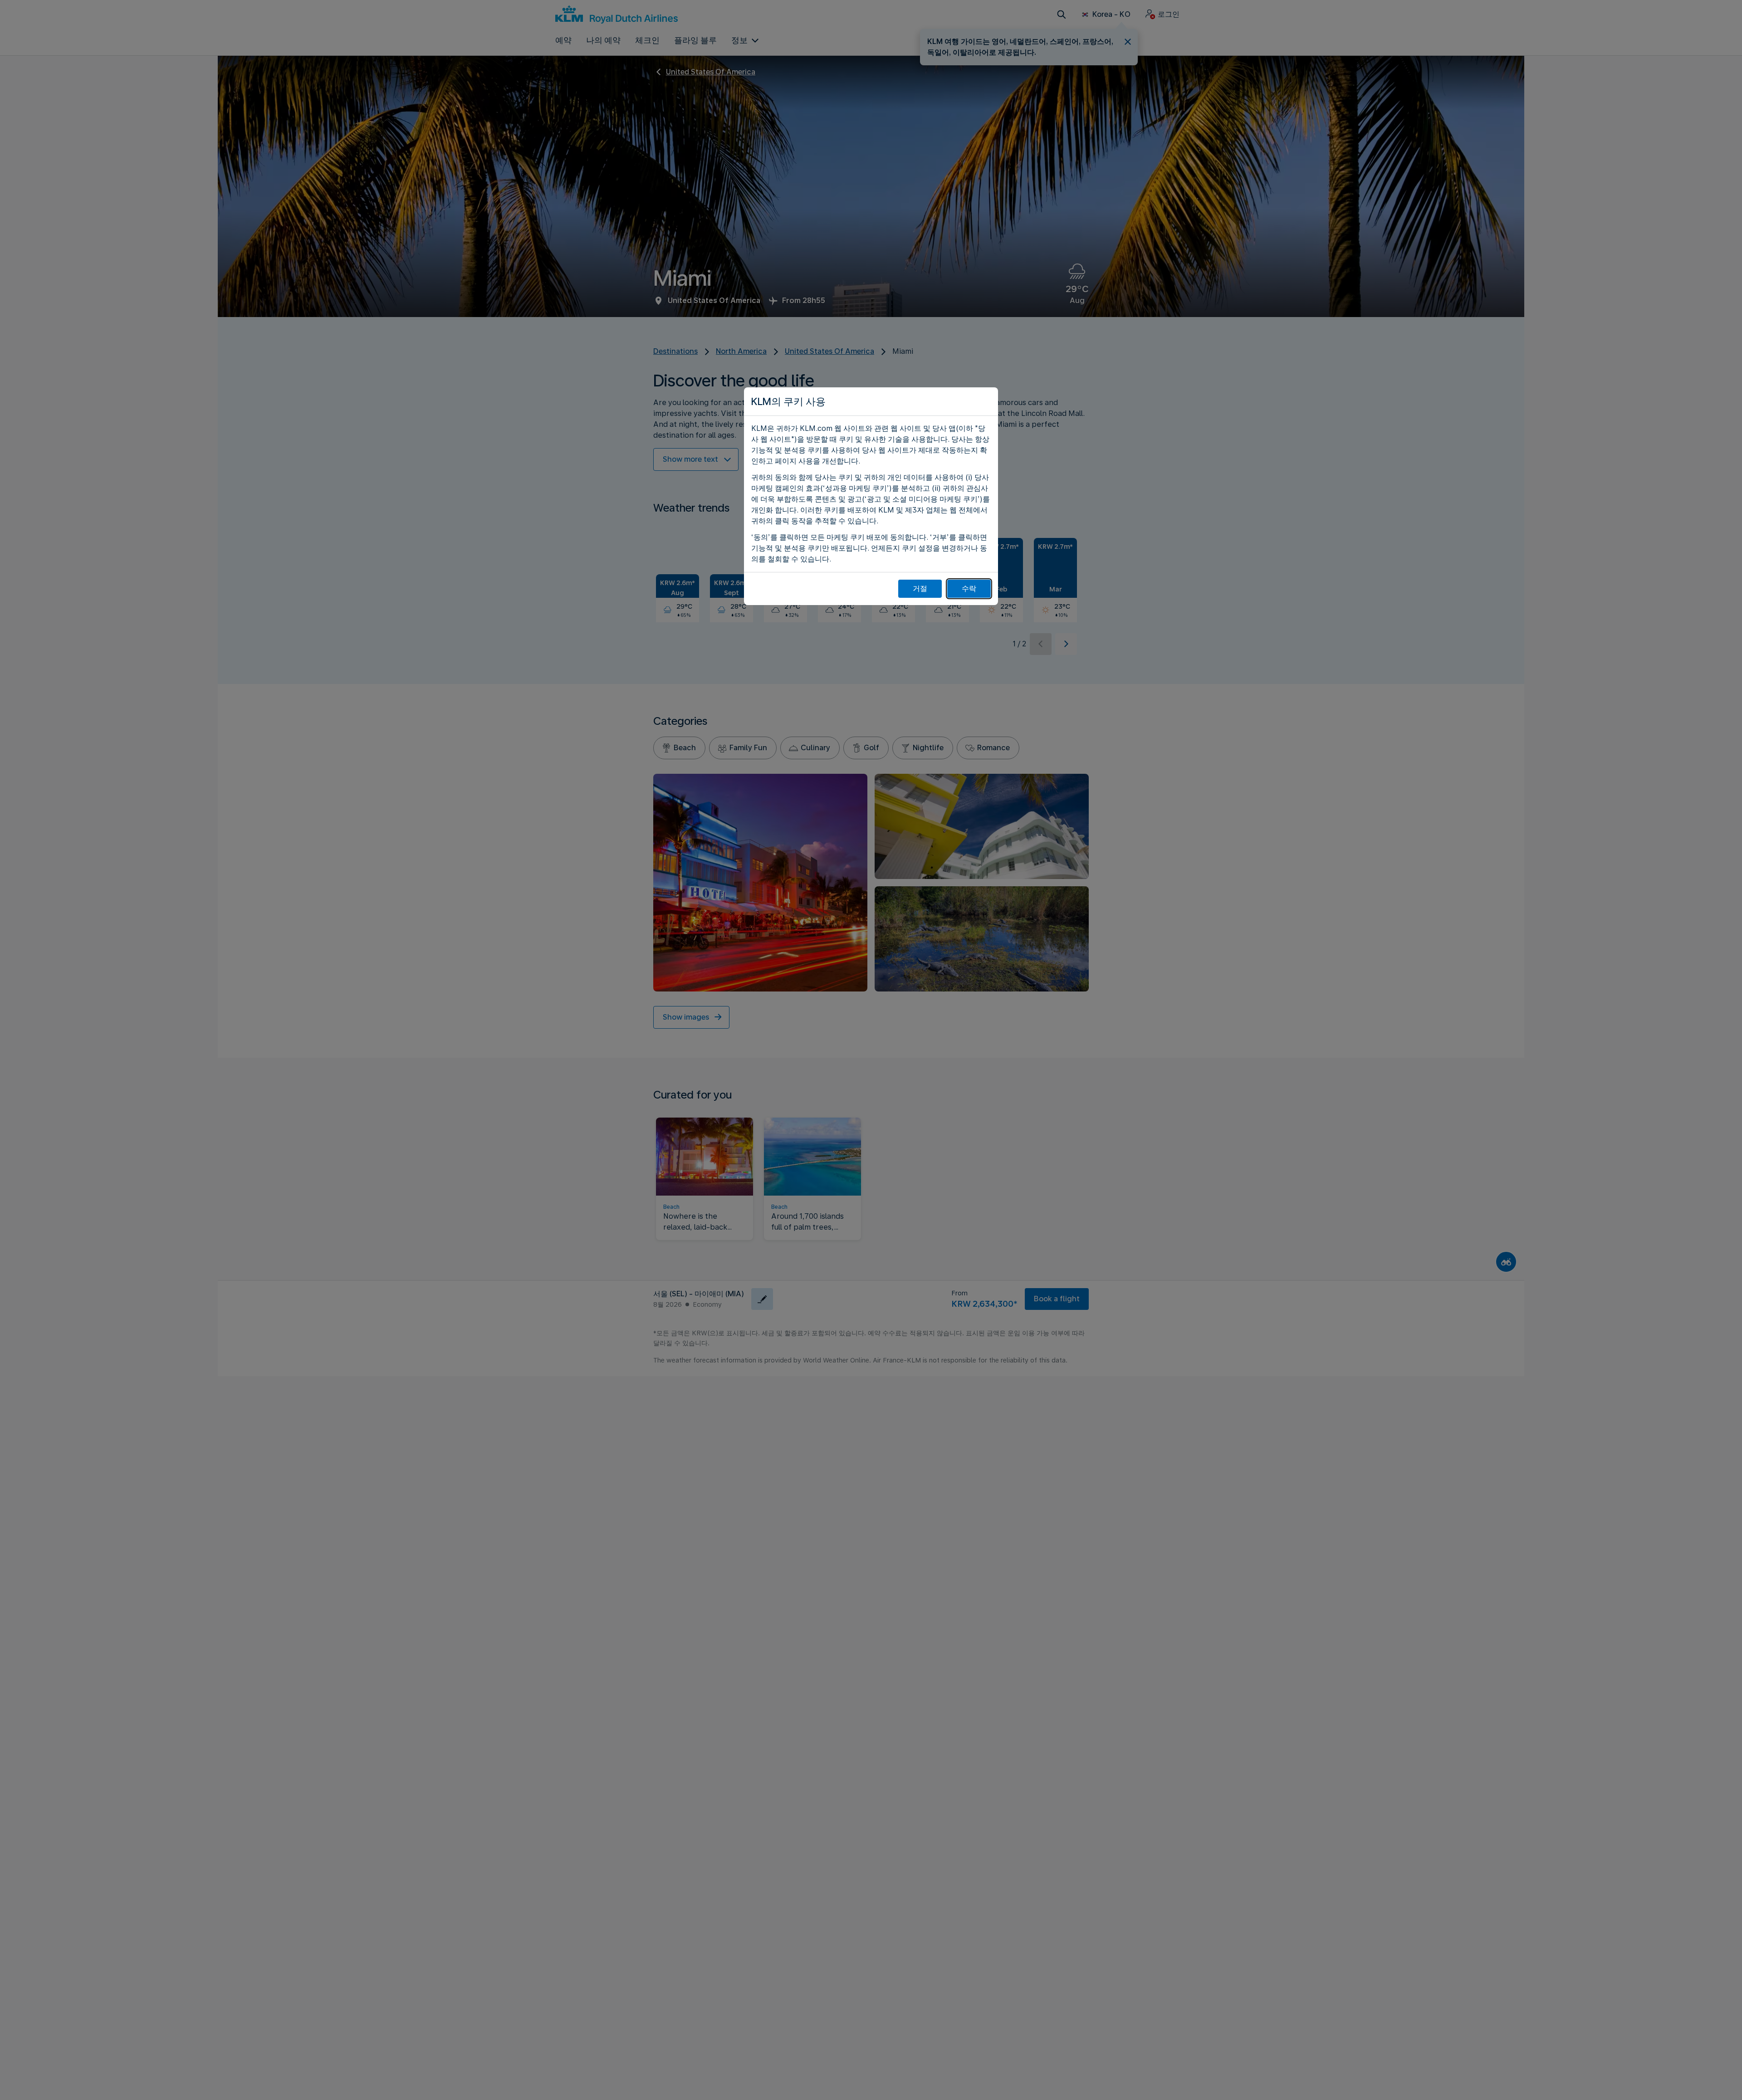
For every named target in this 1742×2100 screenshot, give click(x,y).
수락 (969, 588)
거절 (920, 588)
